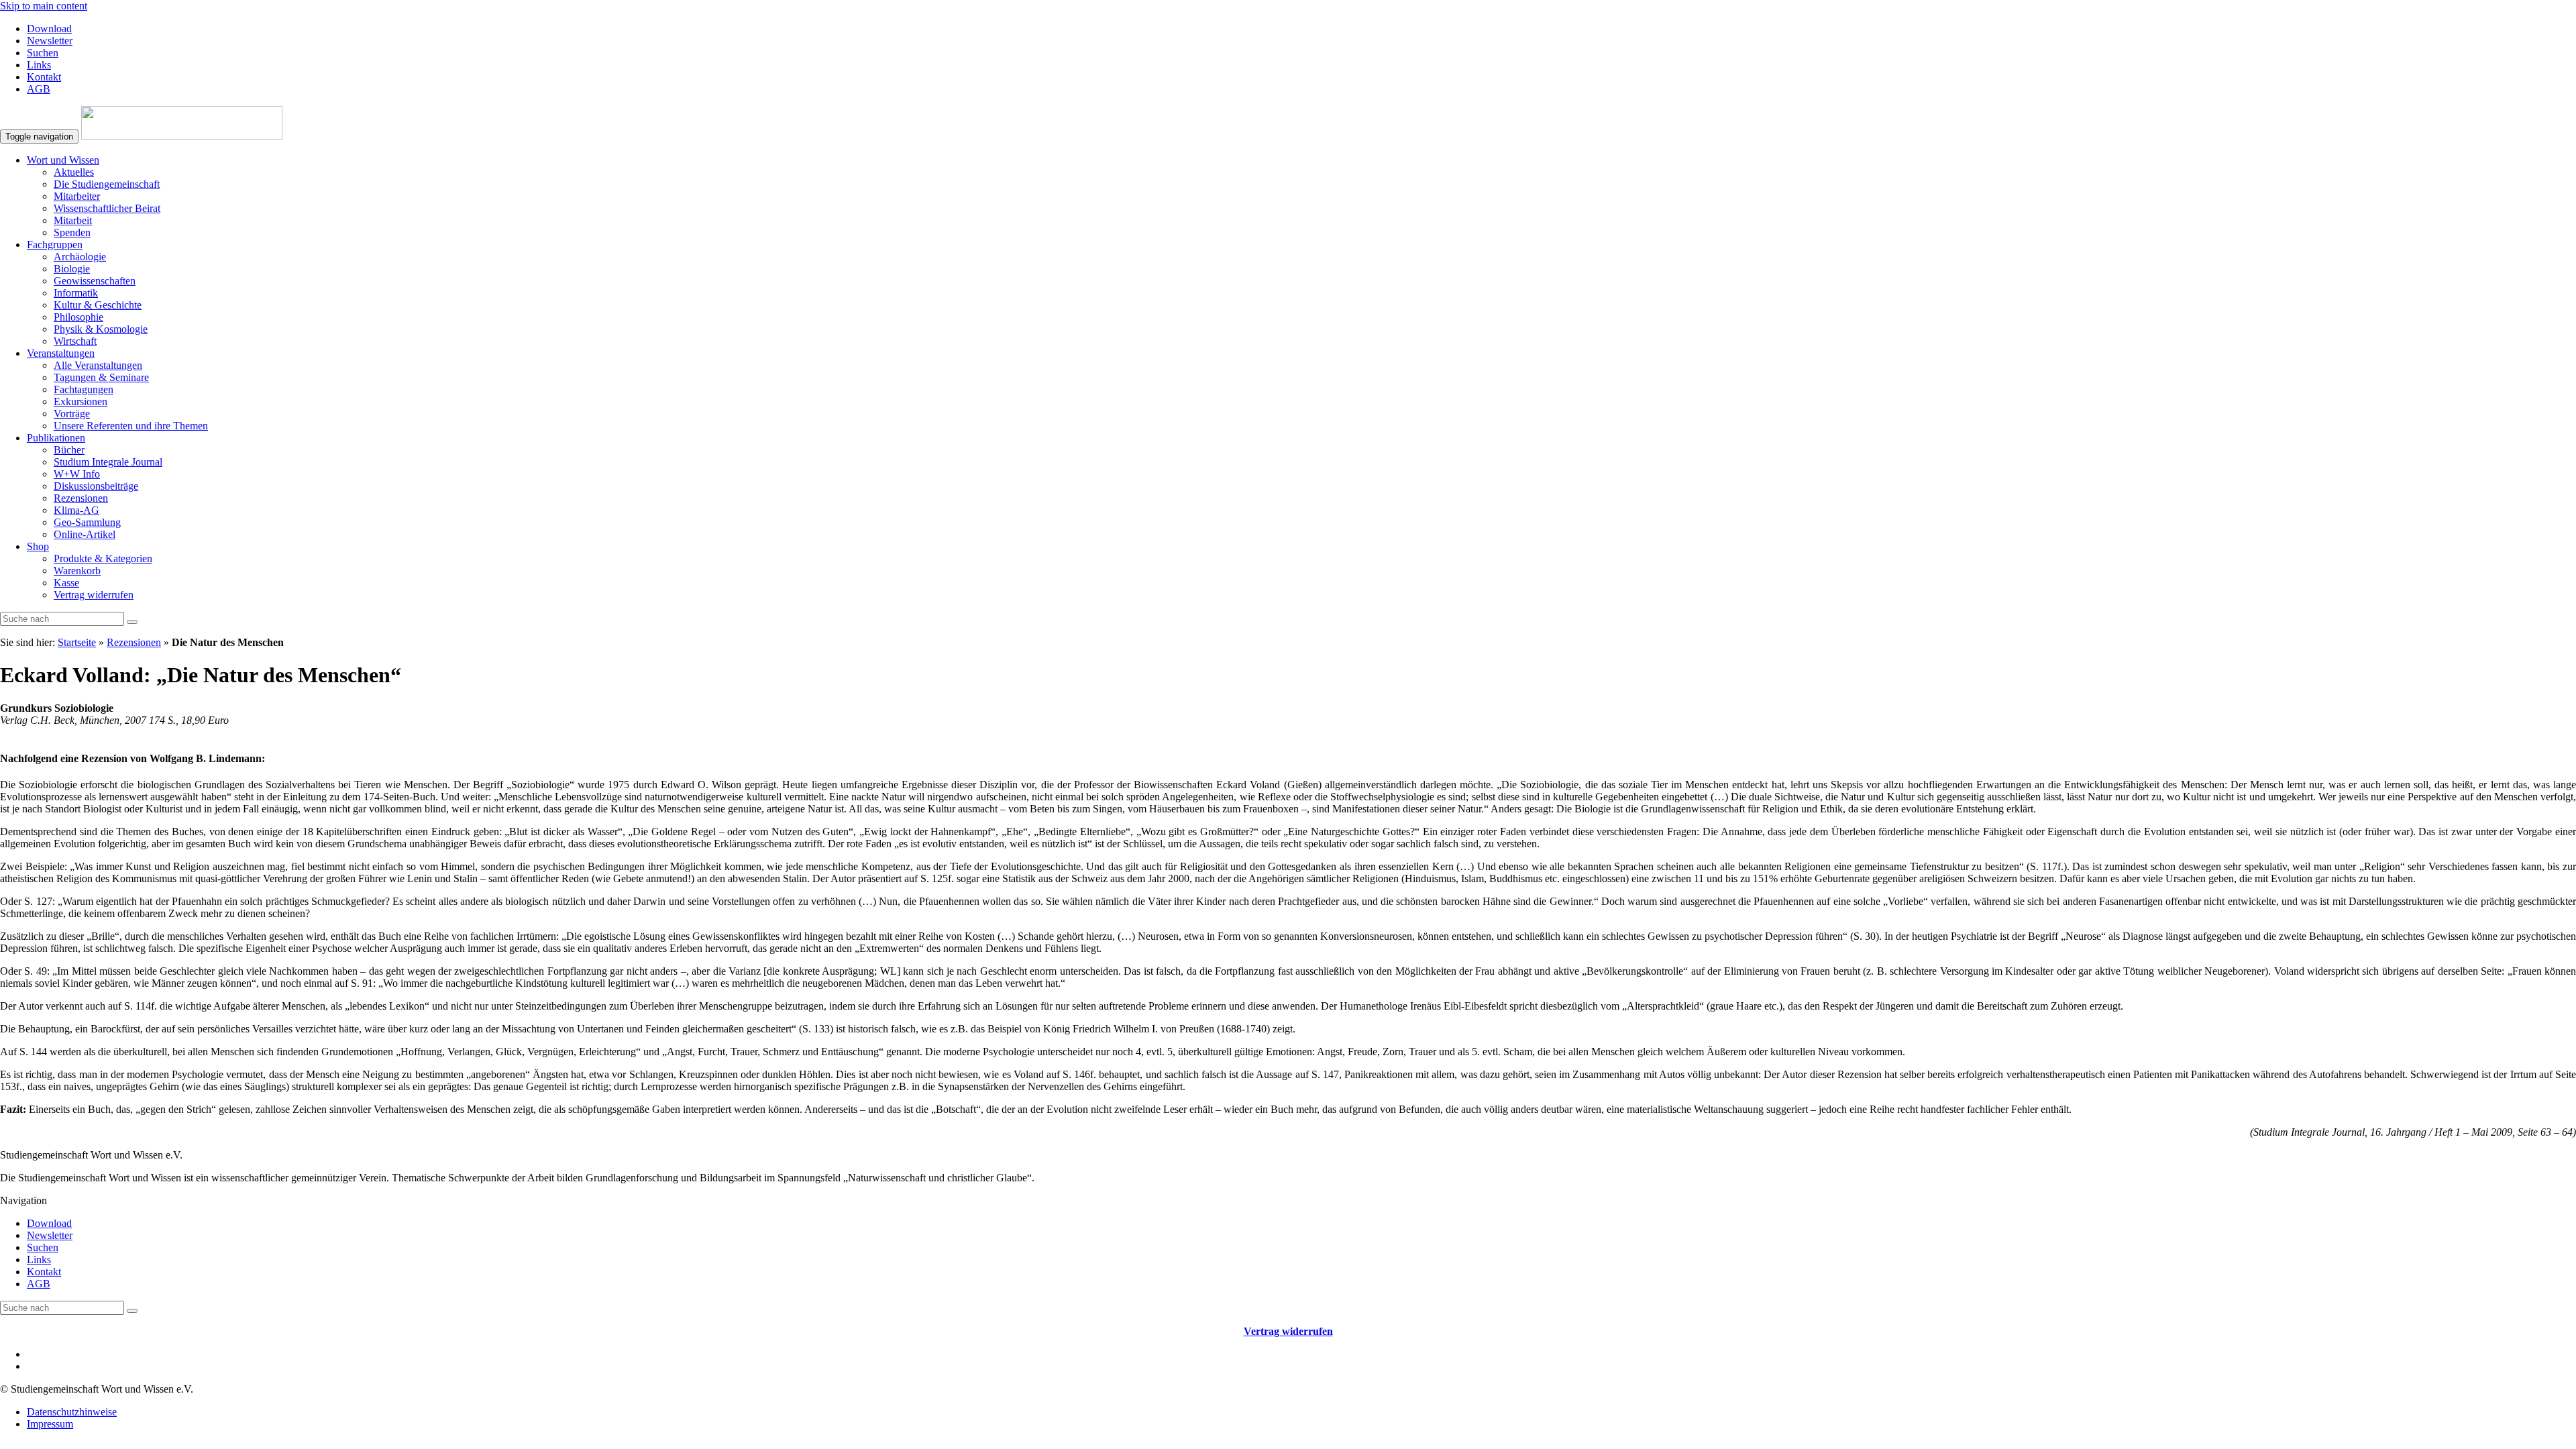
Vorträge (72, 414)
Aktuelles (74, 172)
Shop (38, 546)
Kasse (66, 583)
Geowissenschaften (95, 281)
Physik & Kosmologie (101, 329)
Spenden (72, 232)
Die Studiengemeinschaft (107, 184)
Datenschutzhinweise (72, 1412)
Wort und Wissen (63, 160)
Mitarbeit (73, 220)
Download (49, 29)
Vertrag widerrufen (94, 595)
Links (39, 65)
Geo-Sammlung (87, 522)
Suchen (43, 53)
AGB (39, 89)
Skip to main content (44, 6)
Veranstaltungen (61, 353)
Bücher (69, 450)
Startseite (77, 642)
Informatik (76, 293)
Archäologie (80, 257)
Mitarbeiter (77, 196)
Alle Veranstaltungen (98, 365)
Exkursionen (80, 401)
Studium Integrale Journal (108, 462)
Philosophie (78, 317)
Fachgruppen (55, 245)
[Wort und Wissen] (182, 136)
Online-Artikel (85, 534)
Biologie (72, 269)
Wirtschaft (75, 341)
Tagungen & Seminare (101, 377)
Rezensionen (81, 498)
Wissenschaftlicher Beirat (107, 208)
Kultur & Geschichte (98, 305)
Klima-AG (76, 510)
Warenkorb (77, 571)
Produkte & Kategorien (103, 558)
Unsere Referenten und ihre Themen (131, 426)
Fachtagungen (84, 389)
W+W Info (77, 474)
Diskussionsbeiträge (96, 486)
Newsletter (50, 41)
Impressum (50, 1424)
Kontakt (44, 77)
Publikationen (56, 438)
